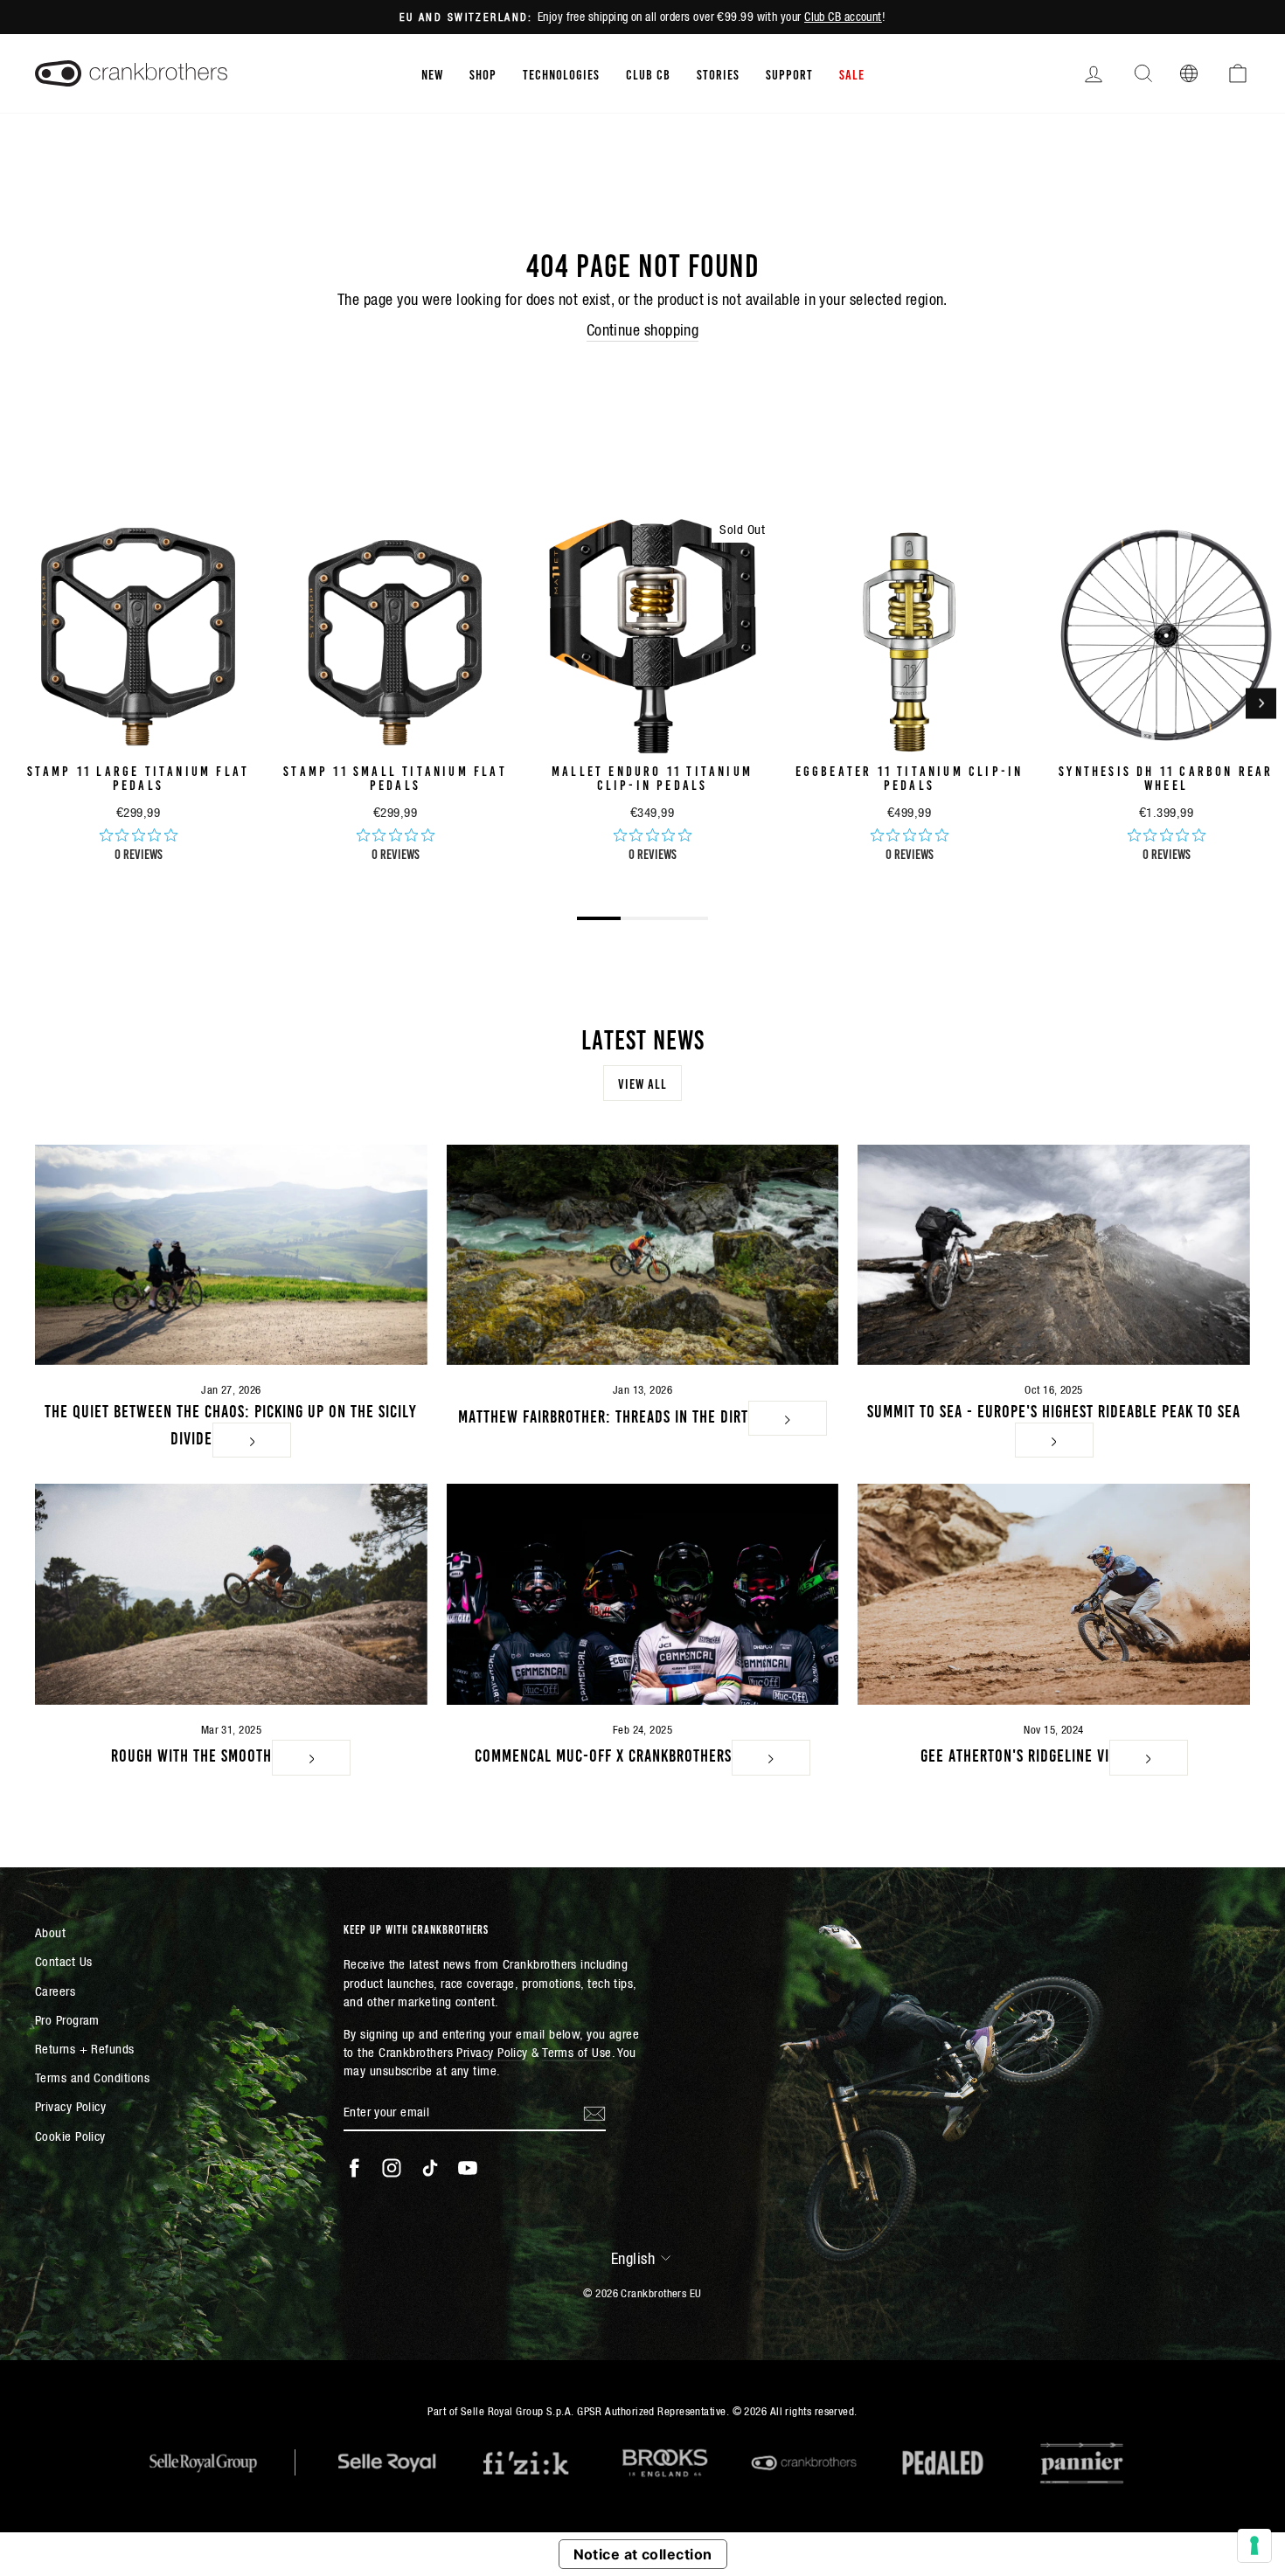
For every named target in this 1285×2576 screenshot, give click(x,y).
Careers (55, 1991)
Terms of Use (577, 2052)
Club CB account (843, 17)
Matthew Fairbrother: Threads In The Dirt (603, 1415)
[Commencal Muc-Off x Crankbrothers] (643, 1594)
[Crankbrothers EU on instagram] (392, 2168)
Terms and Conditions (92, 2077)
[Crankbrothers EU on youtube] (468, 2168)
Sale (852, 73)
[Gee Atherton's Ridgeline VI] (1054, 1594)
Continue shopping (643, 330)
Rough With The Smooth (191, 1754)
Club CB (648, 73)
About (50, 1932)
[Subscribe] (594, 2112)
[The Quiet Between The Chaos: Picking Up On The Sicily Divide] (231, 1255)
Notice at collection (643, 2554)
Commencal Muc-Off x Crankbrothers (603, 1754)
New (432, 73)
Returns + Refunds (85, 2049)
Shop (483, 73)
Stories (718, 73)
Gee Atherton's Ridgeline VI (1015, 1754)
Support (789, 73)
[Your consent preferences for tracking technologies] (1254, 2545)
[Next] (1261, 703)
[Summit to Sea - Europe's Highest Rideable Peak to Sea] (1054, 1255)
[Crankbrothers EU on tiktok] (430, 2168)
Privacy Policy (70, 2106)
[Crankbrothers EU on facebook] (354, 2168)
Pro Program (67, 2020)
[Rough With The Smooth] (231, 1594)
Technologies (561, 73)
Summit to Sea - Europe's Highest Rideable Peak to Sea (1054, 1409)
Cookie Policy (70, 2136)
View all (642, 1083)
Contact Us (64, 1961)
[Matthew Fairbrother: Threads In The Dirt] (643, 1255)
